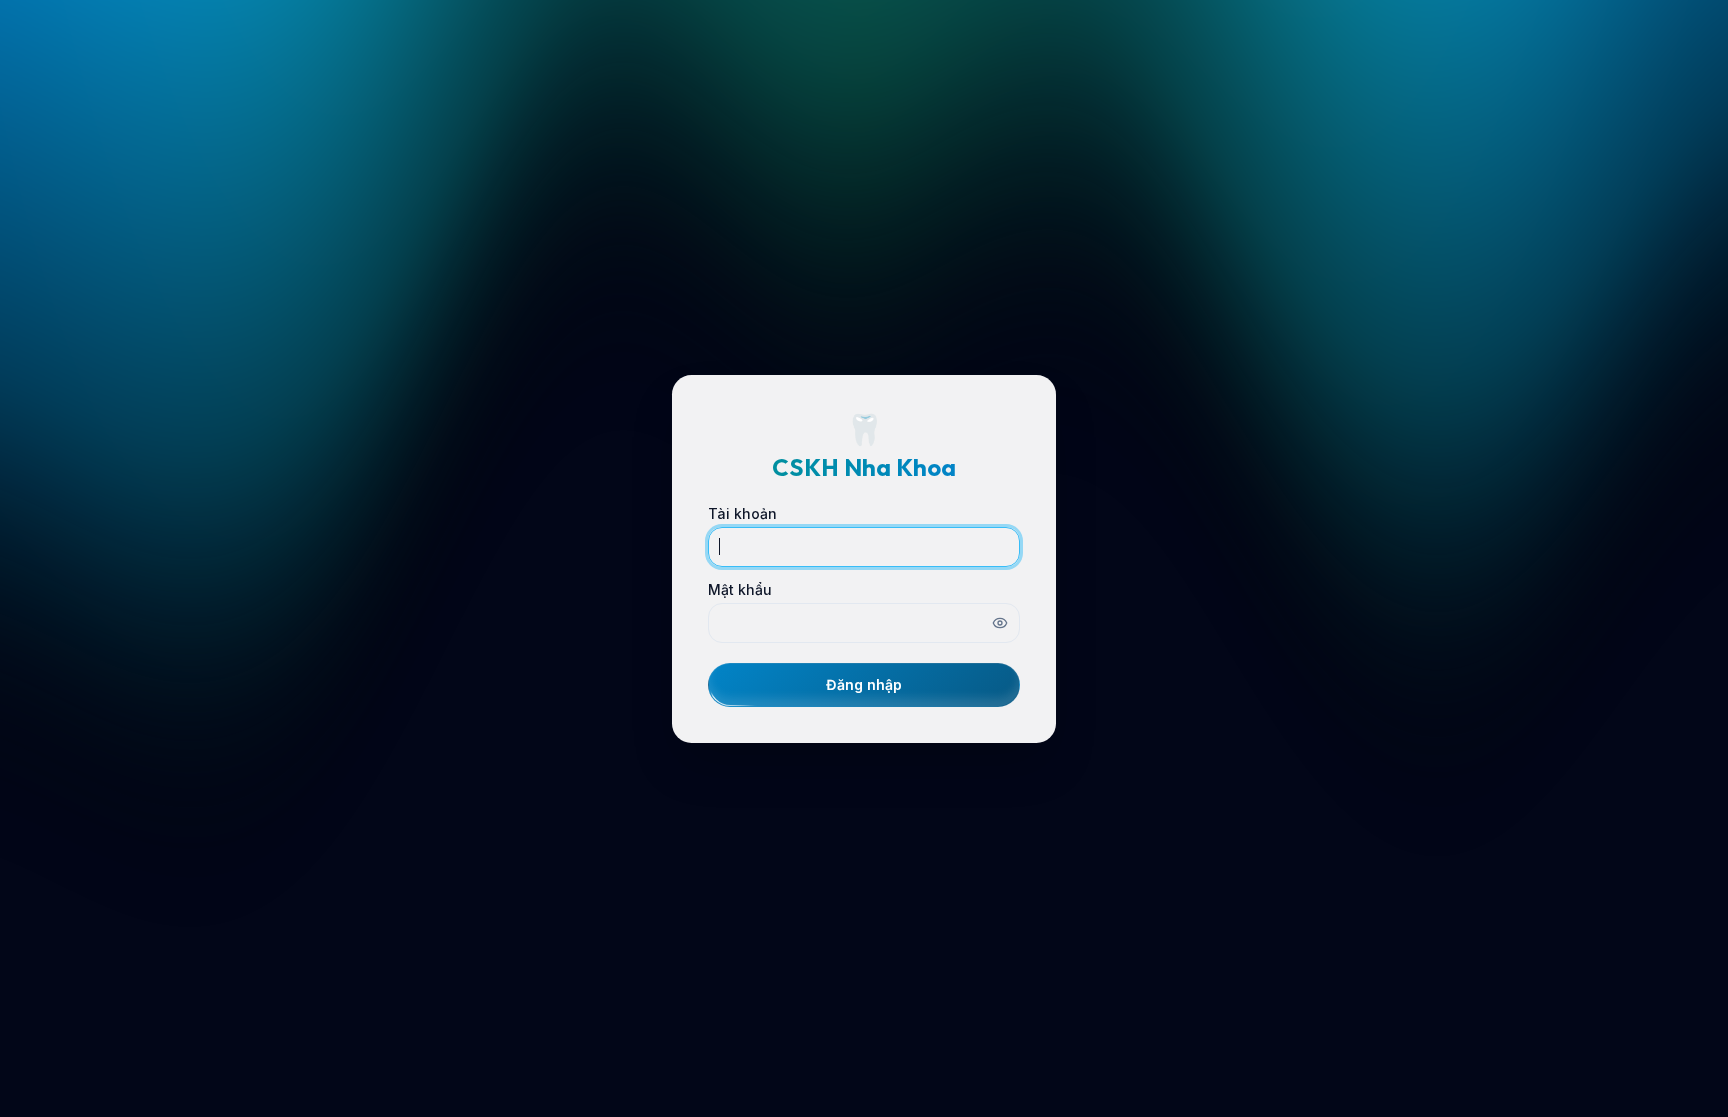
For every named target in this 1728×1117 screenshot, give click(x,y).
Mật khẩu (740, 590)
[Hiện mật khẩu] (1000, 623)
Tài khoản (742, 514)
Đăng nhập (864, 684)
